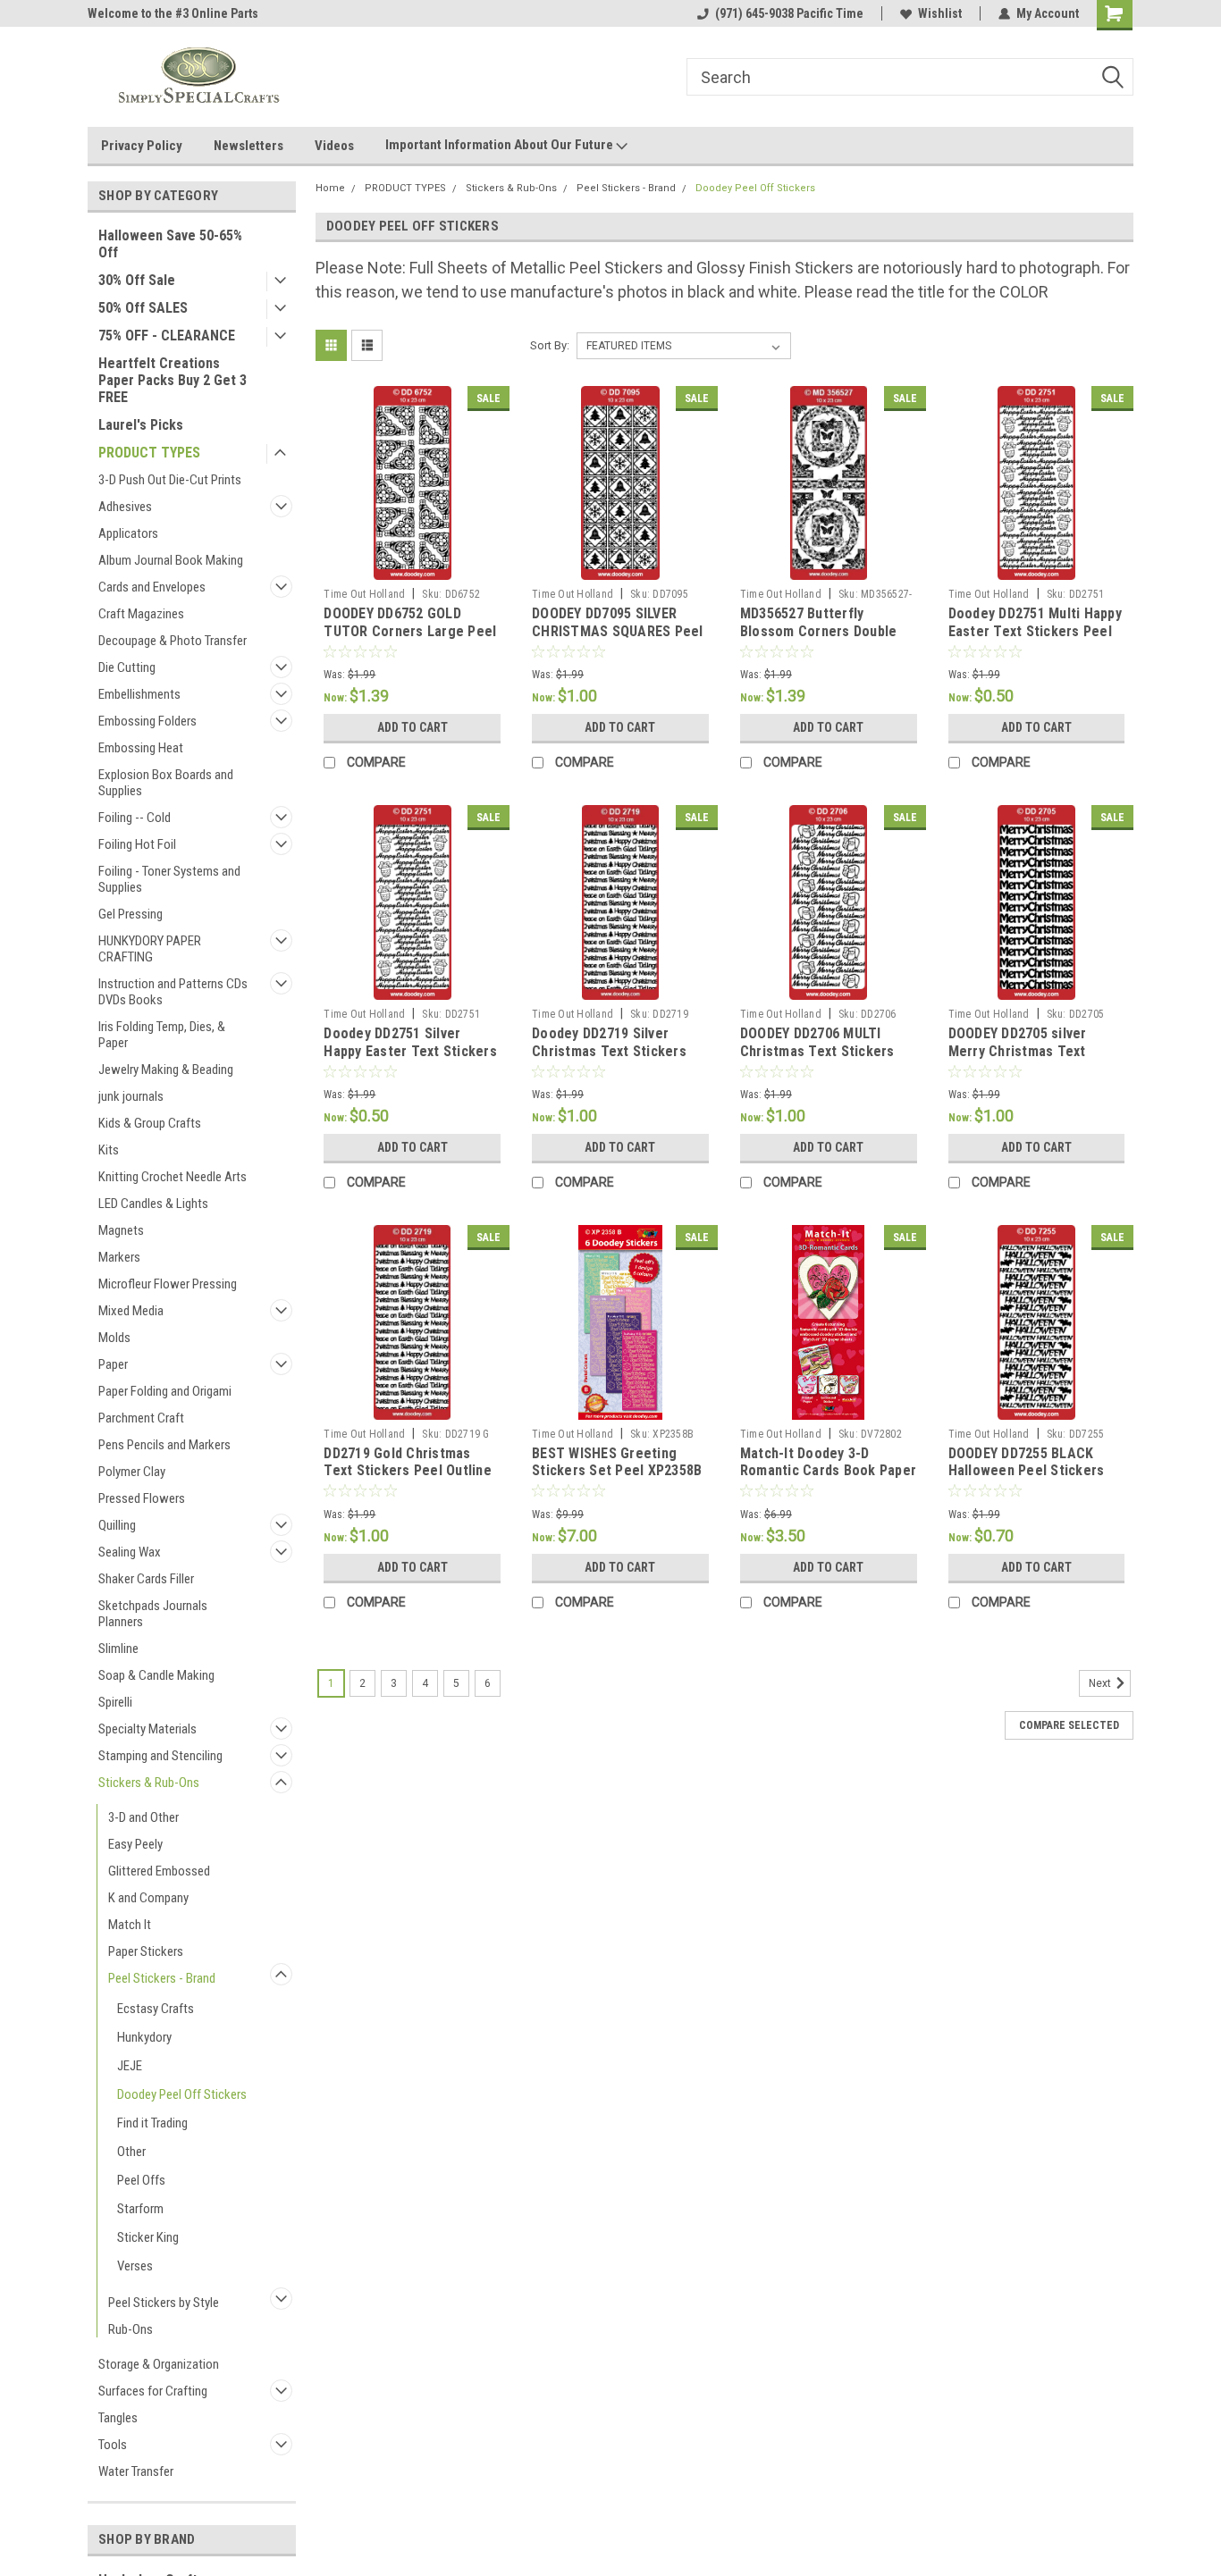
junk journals (131, 1096)
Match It (130, 1925)
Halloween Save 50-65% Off (170, 244)
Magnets (121, 1230)
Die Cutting (127, 667)
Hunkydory (144, 2037)
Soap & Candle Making (156, 1675)
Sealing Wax (130, 1552)
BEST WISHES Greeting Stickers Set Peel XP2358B (617, 1462)
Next (1101, 1683)
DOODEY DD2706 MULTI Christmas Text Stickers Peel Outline (817, 1051)
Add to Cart (413, 727)
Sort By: (550, 345)
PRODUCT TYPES (149, 453)
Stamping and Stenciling (160, 1756)
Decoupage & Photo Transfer (173, 641)
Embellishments (139, 694)
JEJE (130, 2066)
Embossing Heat (141, 748)
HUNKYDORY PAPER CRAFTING (150, 949)
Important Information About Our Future (501, 145)
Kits (109, 1150)
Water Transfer (136, 2471)
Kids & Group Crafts (150, 1123)
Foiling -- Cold (135, 818)
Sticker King (148, 2237)
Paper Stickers (146, 1951)
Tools (113, 2445)
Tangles (118, 2418)
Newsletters (248, 146)
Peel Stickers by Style (164, 2303)
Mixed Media (131, 1311)
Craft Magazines (141, 614)
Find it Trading (152, 2123)
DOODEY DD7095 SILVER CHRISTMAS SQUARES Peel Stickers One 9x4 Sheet (618, 631)
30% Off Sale (137, 280)
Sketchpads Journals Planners (153, 1614)
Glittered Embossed (159, 1871)
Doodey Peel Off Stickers (182, 2094)
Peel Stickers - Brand (162, 1978)
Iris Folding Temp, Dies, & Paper (162, 1035)
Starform (140, 2209)
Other (131, 2152)
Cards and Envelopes (152, 587)
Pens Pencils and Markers (164, 1445)
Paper (113, 1364)
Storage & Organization (159, 2364)
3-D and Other (143, 1817)
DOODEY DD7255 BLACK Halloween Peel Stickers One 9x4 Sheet (1027, 1471)
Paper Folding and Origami (165, 1391)
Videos (334, 146)
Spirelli (115, 1702)
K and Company (148, 1898)
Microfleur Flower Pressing (168, 1284)
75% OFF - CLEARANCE (167, 336)
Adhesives (125, 507)
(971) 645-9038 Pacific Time (789, 13)
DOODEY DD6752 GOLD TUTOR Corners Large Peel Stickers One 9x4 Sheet (410, 631)
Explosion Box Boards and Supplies (166, 783)
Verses (135, 2266)
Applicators (128, 533)
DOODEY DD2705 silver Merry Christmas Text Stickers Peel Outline (1018, 1051)
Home (330, 188)
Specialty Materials (147, 1729)
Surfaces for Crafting (153, 2391)
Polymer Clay (132, 1472)
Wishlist (940, 13)
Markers (119, 1257)
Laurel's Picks (141, 425)
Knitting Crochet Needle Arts (173, 1177)
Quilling (117, 1525)
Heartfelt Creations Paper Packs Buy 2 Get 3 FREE (173, 380)
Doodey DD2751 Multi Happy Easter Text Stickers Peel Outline (1035, 631)
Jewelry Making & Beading (166, 1070)
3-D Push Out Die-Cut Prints (170, 480)
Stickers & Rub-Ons (149, 1783)
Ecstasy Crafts (156, 2009)
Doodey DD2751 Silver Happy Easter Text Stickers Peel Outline (410, 1051)
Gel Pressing (131, 914)
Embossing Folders (147, 721)
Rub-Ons (131, 2329)
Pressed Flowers (142, 1498)
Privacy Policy (142, 146)
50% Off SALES (143, 308)
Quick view (412, 566)
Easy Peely (135, 1844)
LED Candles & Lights (153, 1204)
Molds (114, 1338)
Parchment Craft (141, 1418)
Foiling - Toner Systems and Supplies (169, 879)
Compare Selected (1069, 1725)
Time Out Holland (364, 594)
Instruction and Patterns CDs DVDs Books (173, 992)
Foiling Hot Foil (137, 844)
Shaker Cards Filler (146, 1579)
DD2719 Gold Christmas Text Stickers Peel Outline (408, 1462)
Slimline (118, 1649)
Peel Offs (141, 2180)
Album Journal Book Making (171, 560)
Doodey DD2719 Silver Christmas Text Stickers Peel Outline (609, 1051)
